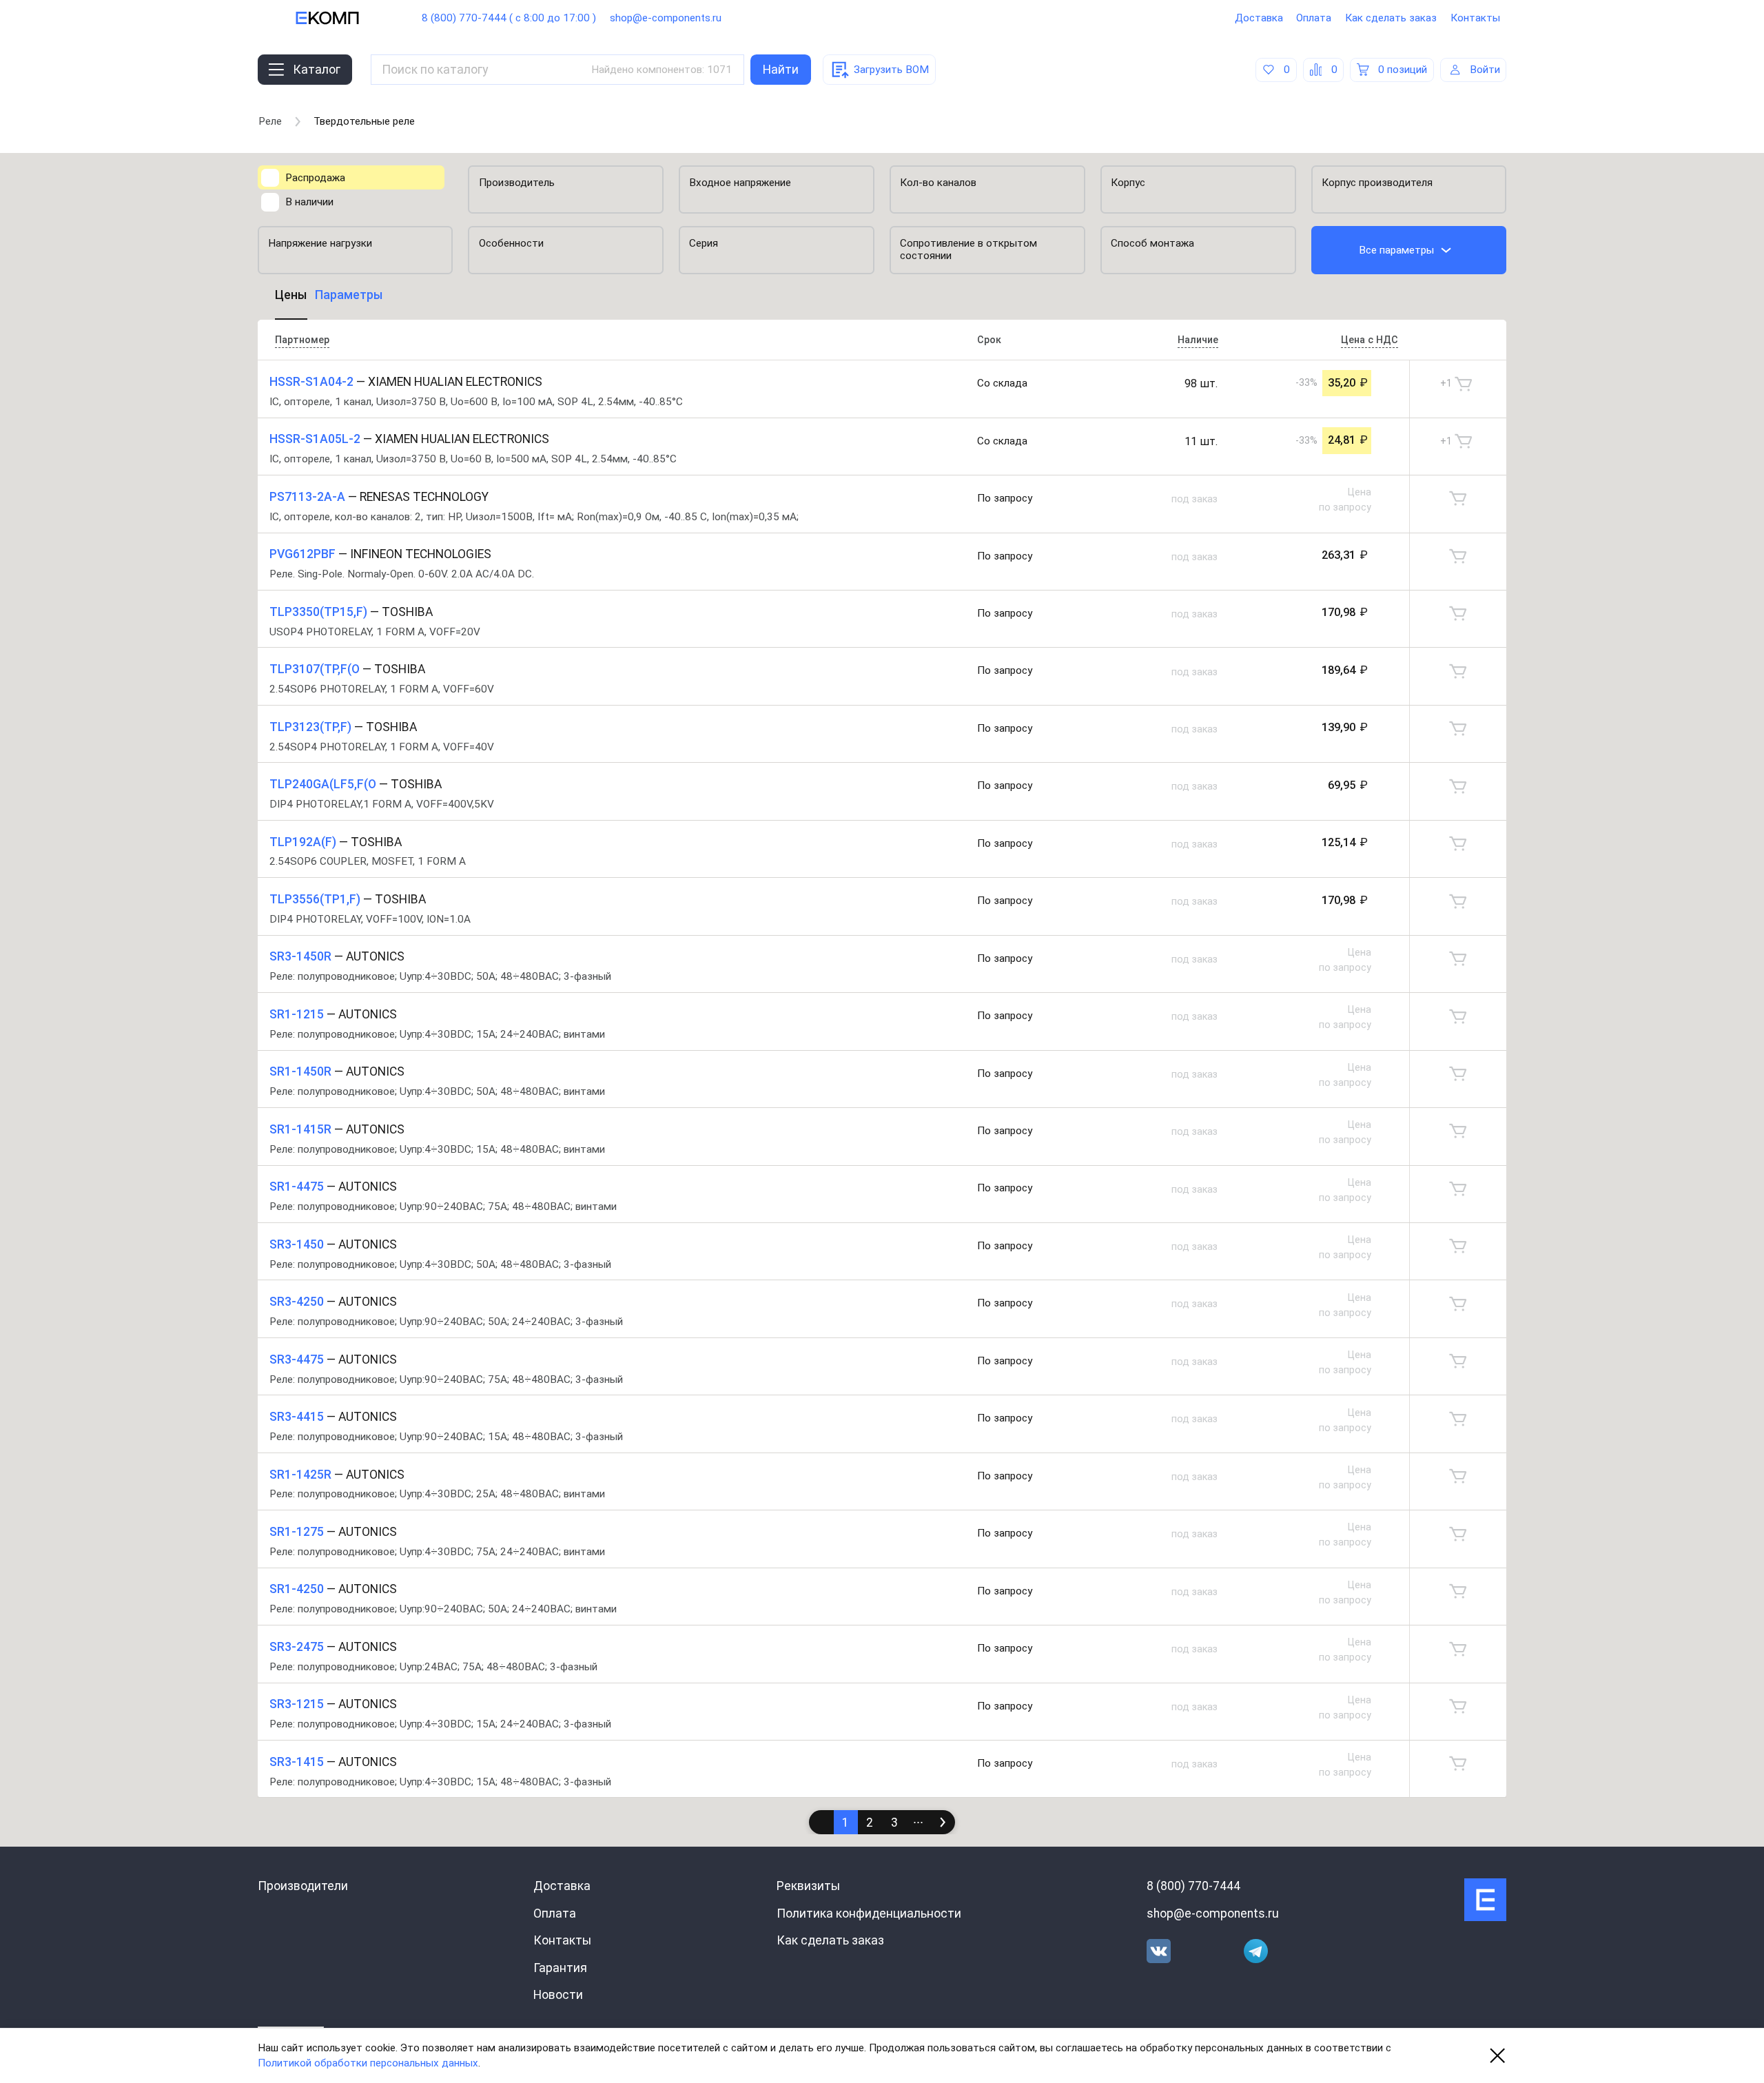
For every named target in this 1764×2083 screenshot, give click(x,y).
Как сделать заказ (1391, 18)
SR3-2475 (297, 1647)
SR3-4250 (297, 1302)
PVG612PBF (302, 554)
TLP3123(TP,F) (310, 727)
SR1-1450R (300, 1071)
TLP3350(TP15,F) (318, 612)
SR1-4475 (297, 1187)
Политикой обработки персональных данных (368, 2063)
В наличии (309, 202)
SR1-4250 (297, 1589)
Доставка (1259, 18)
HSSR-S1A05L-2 (315, 439)
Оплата (1314, 18)
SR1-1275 (297, 1532)
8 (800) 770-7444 (1193, 1886)
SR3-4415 (297, 1417)
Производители (303, 1886)
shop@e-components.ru (666, 18)
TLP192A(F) (303, 842)
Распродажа (315, 178)
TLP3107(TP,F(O (315, 669)
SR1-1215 (297, 1014)
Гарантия (560, 1968)
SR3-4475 (297, 1359)
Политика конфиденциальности (869, 1913)
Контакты (1475, 18)
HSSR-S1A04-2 (311, 382)
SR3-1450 (297, 1244)
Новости (558, 1995)
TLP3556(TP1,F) (315, 899)
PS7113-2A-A (307, 497)
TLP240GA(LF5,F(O (323, 784)
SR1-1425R (300, 1475)
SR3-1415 (297, 1762)
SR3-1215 (297, 1704)
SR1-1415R (300, 1129)
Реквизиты (808, 1886)
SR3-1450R (300, 956)
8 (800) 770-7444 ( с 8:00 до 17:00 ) (509, 18)
